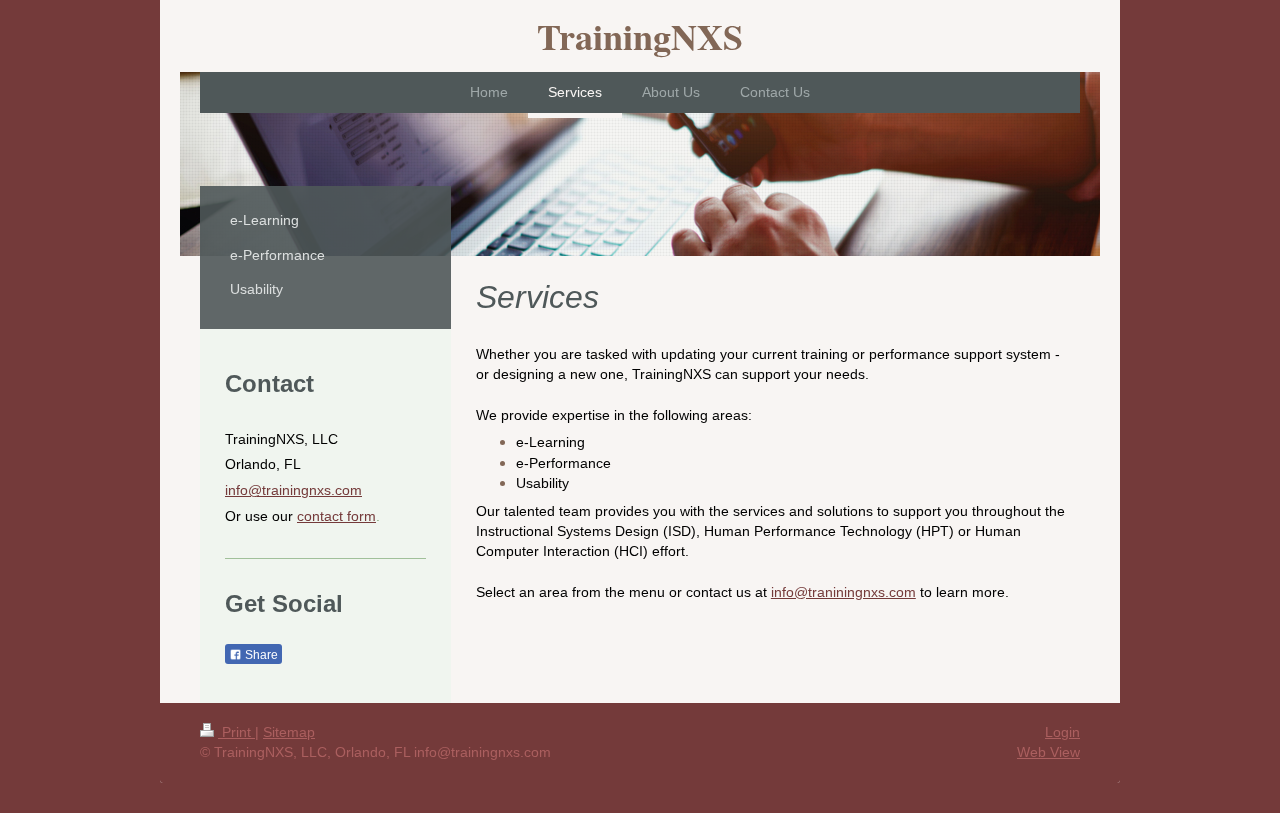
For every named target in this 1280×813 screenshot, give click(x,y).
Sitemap (289, 732)
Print (236, 732)
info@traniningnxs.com (843, 592)
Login (1062, 732)
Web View (1048, 752)
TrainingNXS (640, 36)
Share (260, 655)
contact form (336, 516)
